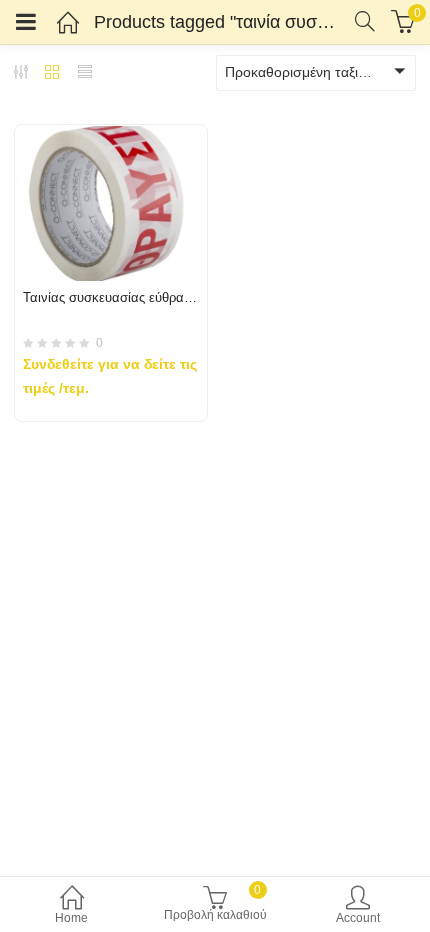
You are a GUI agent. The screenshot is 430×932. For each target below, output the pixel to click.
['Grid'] (52, 74)
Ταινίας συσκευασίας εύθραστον (117, 297)
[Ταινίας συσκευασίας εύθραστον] (111, 137)
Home (71, 918)
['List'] (85, 74)
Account (358, 918)
